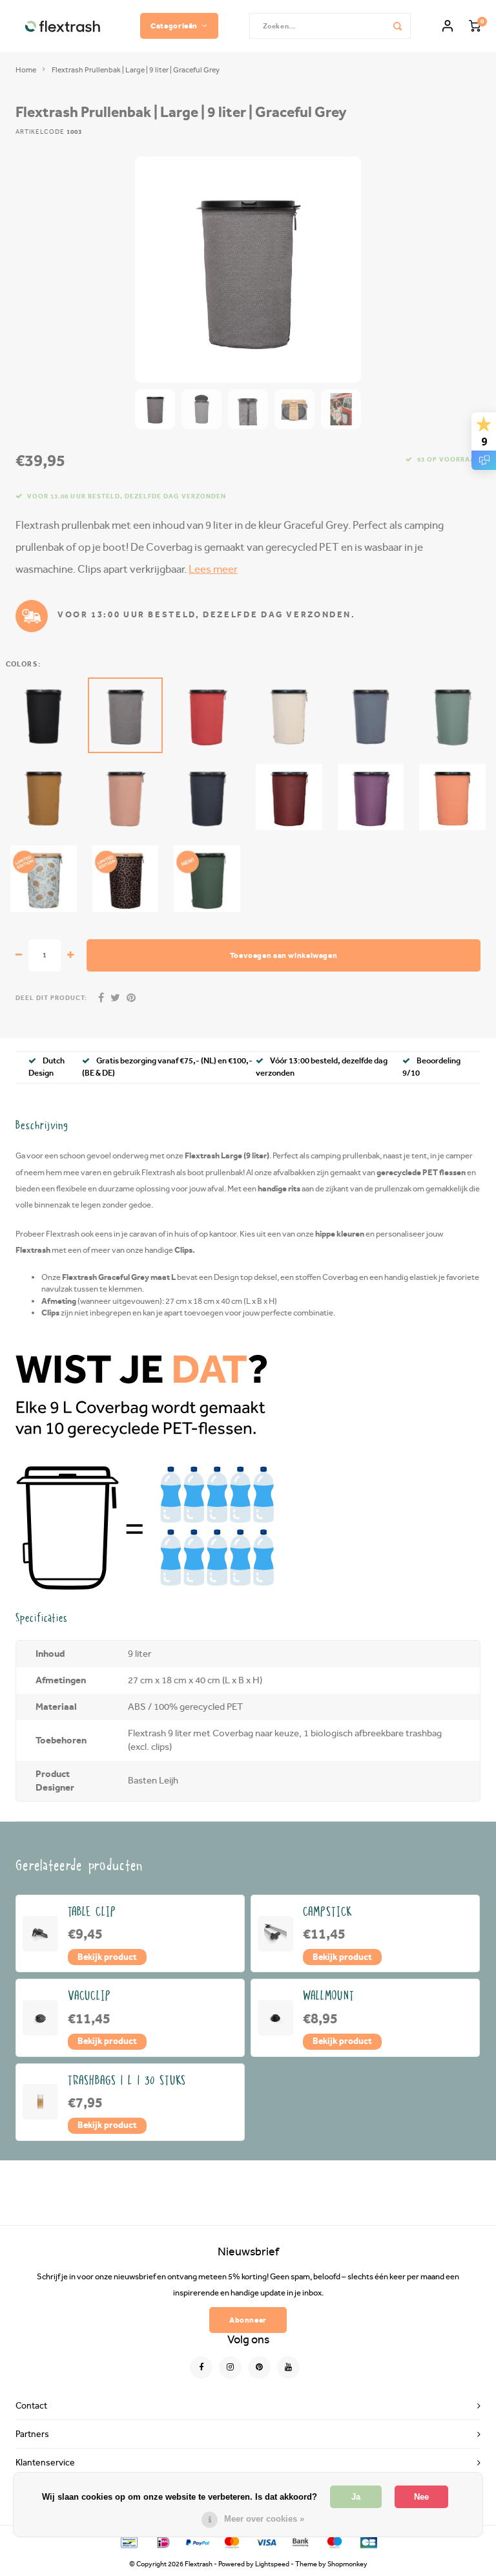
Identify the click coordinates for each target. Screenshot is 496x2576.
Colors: (23, 664)
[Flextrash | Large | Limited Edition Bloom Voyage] (44, 879)
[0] (475, 26)
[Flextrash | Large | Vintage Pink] (126, 797)
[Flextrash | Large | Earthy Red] (289, 797)
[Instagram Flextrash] (230, 2368)
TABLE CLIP (92, 1912)
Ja (356, 2497)
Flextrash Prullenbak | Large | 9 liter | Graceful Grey (136, 70)
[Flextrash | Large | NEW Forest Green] (207, 879)
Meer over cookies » (264, 2519)
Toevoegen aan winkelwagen (284, 955)
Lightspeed (272, 2564)
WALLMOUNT (329, 1996)
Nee (421, 2497)
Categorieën (174, 26)
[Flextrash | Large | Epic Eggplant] (371, 797)
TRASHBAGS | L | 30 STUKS (127, 2081)
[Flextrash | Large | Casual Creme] (289, 715)
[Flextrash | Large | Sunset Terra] (452, 797)
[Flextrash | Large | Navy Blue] (207, 797)
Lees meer (213, 569)
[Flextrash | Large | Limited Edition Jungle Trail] (126, 879)
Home (26, 70)
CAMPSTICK (328, 1912)
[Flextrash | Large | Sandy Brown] (44, 797)
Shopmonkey (347, 2564)
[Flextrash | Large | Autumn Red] (207, 715)
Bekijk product (107, 1957)
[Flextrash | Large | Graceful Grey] (126, 715)
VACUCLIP (90, 1996)
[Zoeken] (398, 26)
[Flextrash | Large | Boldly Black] (44, 715)
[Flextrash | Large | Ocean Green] (452, 715)
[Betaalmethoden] (128, 2541)
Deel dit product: (51, 998)
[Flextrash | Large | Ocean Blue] (371, 715)
